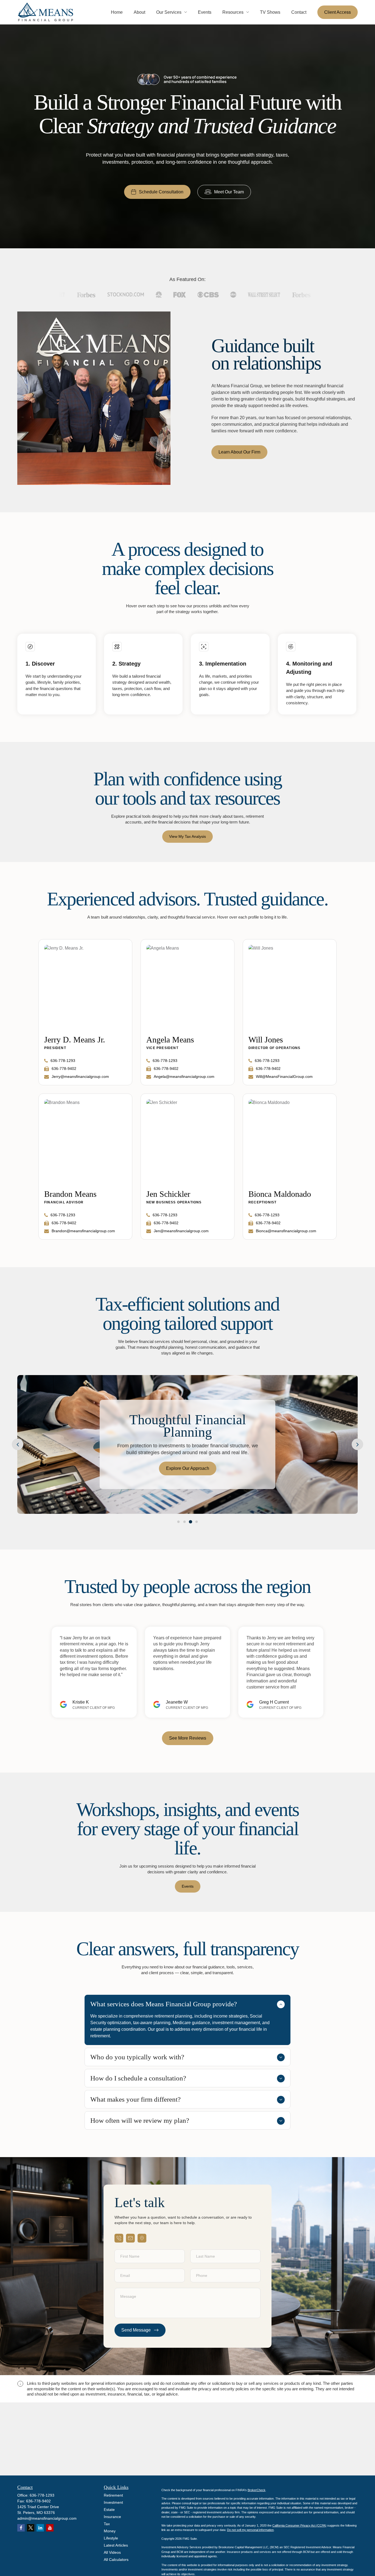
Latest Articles (116, 2545)
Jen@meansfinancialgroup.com (181, 1231)
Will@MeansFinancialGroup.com (284, 1076)
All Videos (112, 2552)
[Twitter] (31, 2528)
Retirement (113, 2495)
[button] (117, 12)
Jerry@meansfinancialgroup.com (80, 1076)
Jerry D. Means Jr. (75, 1040)
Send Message (136, 2330)
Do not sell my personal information (250, 2530)
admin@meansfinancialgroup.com (47, 2518)
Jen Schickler (168, 1194)
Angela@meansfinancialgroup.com (184, 1076)
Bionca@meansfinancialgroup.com (286, 1231)
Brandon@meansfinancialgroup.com (83, 1231)
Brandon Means (70, 1194)
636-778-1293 (63, 1061)
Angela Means (170, 1040)
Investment (113, 2502)
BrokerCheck (257, 2490)
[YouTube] (50, 2528)
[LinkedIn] (40, 2528)
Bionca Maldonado (280, 1194)
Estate (109, 2510)
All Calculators (116, 2560)
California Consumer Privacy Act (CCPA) (299, 2525)
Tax (107, 2524)
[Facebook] (21, 2528)
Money (110, 2531)
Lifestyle (111, 2538)
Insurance (112, 2517)
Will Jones (266, 1040)
